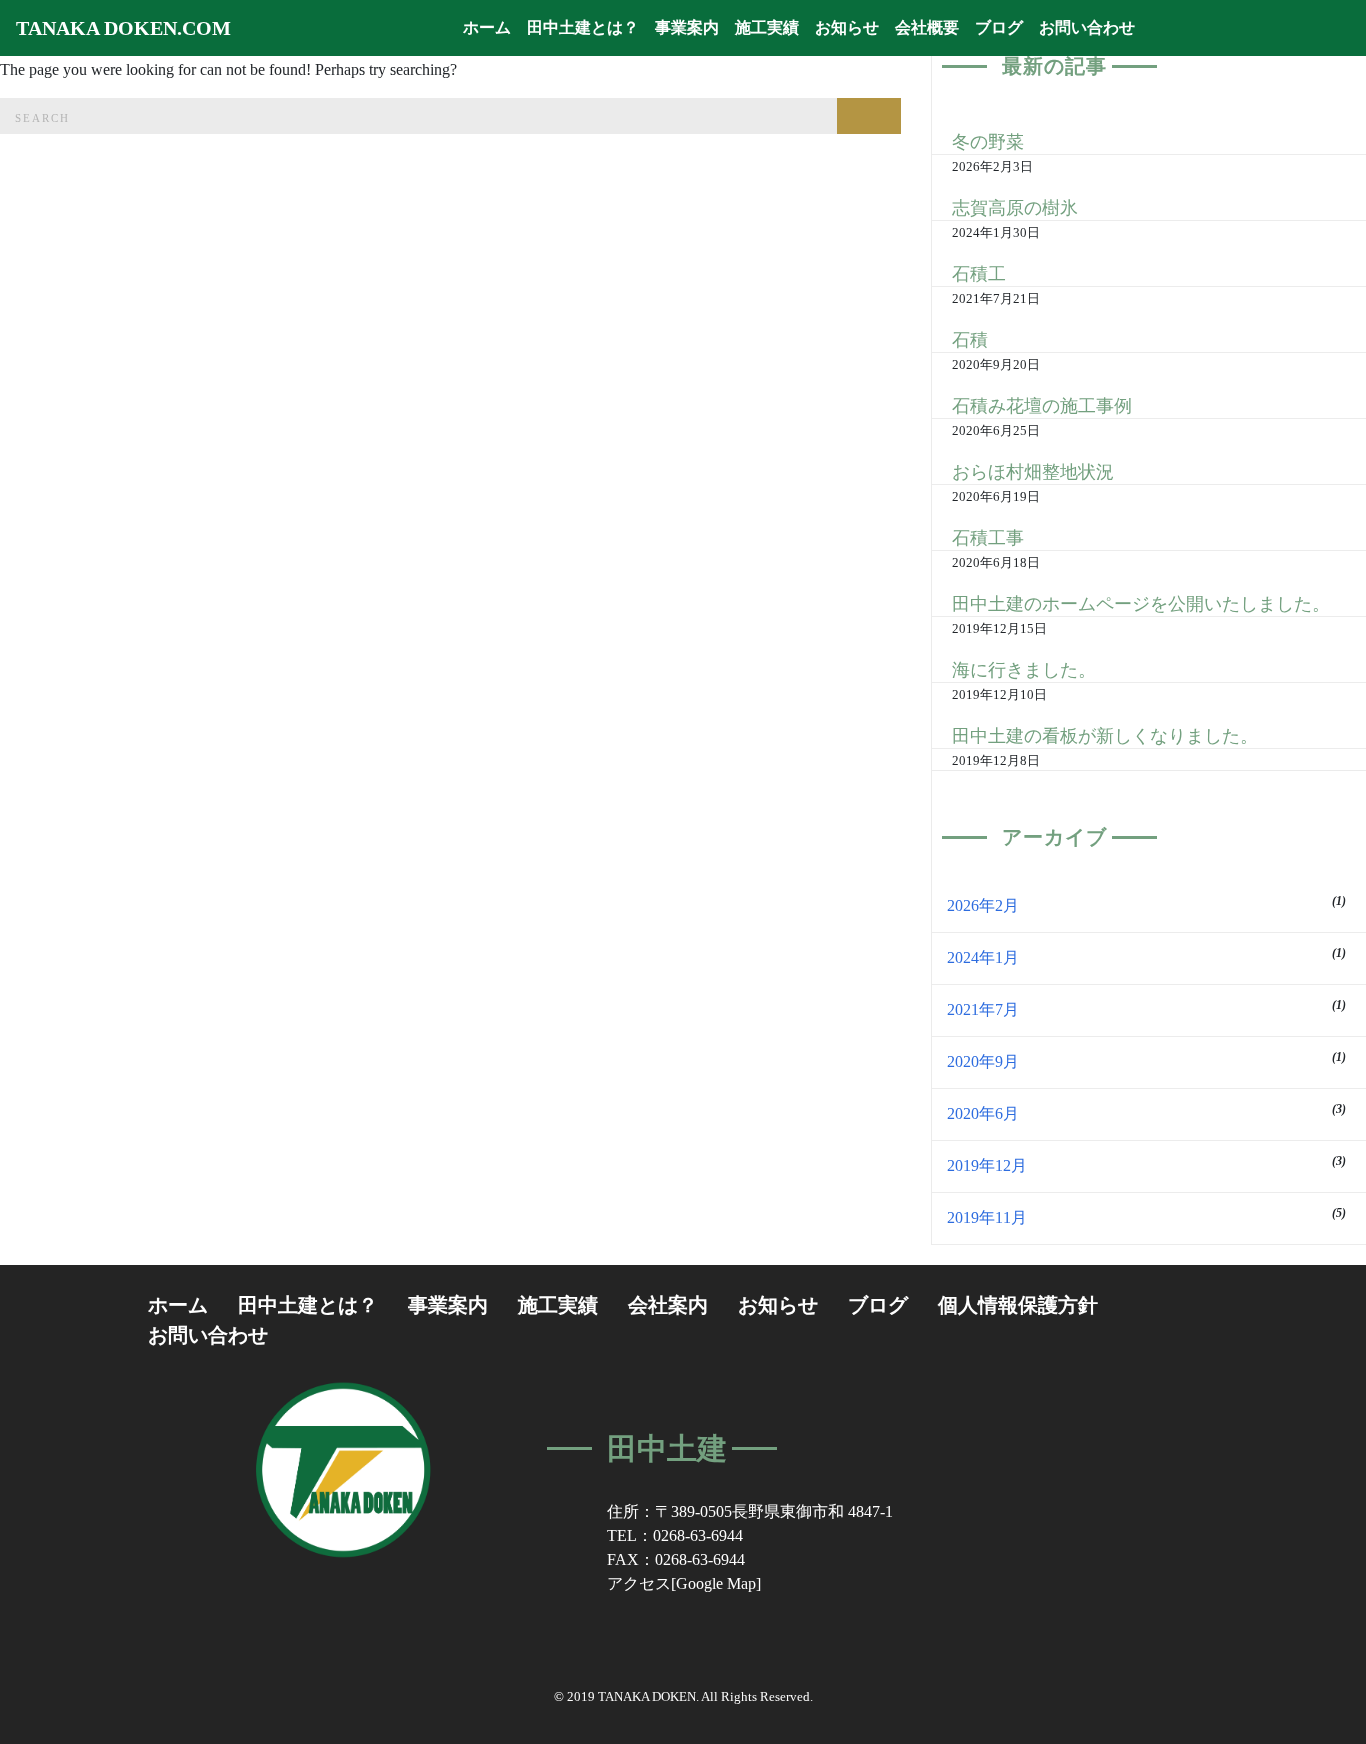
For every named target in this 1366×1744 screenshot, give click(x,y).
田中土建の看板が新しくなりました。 (1105, 736)
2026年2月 (983, 905)
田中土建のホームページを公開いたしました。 (1141, 604)
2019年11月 (987, 1217)
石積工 (979, 274)
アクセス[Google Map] (684, 1583)
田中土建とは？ (583, 27)
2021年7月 (983, 1009)
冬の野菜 (988, 142)
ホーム (491, 27)
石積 (970, 340)
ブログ (999, 27)
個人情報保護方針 (1018, 1305)
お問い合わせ (1087, 27)
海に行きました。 (1024, 670)
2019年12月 (987, 1165)
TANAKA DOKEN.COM (123, 28)
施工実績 (767, 27)
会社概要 (927, 27)
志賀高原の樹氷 (1015, 208)
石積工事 (988, 538)
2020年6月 (983, 1113)
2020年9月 (983, 1061)
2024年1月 (983, 957)
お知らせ (847, 27)
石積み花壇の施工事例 (1042, 406)
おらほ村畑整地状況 (1033, 472)
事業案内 (687, 27)
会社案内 (668, 1305)
